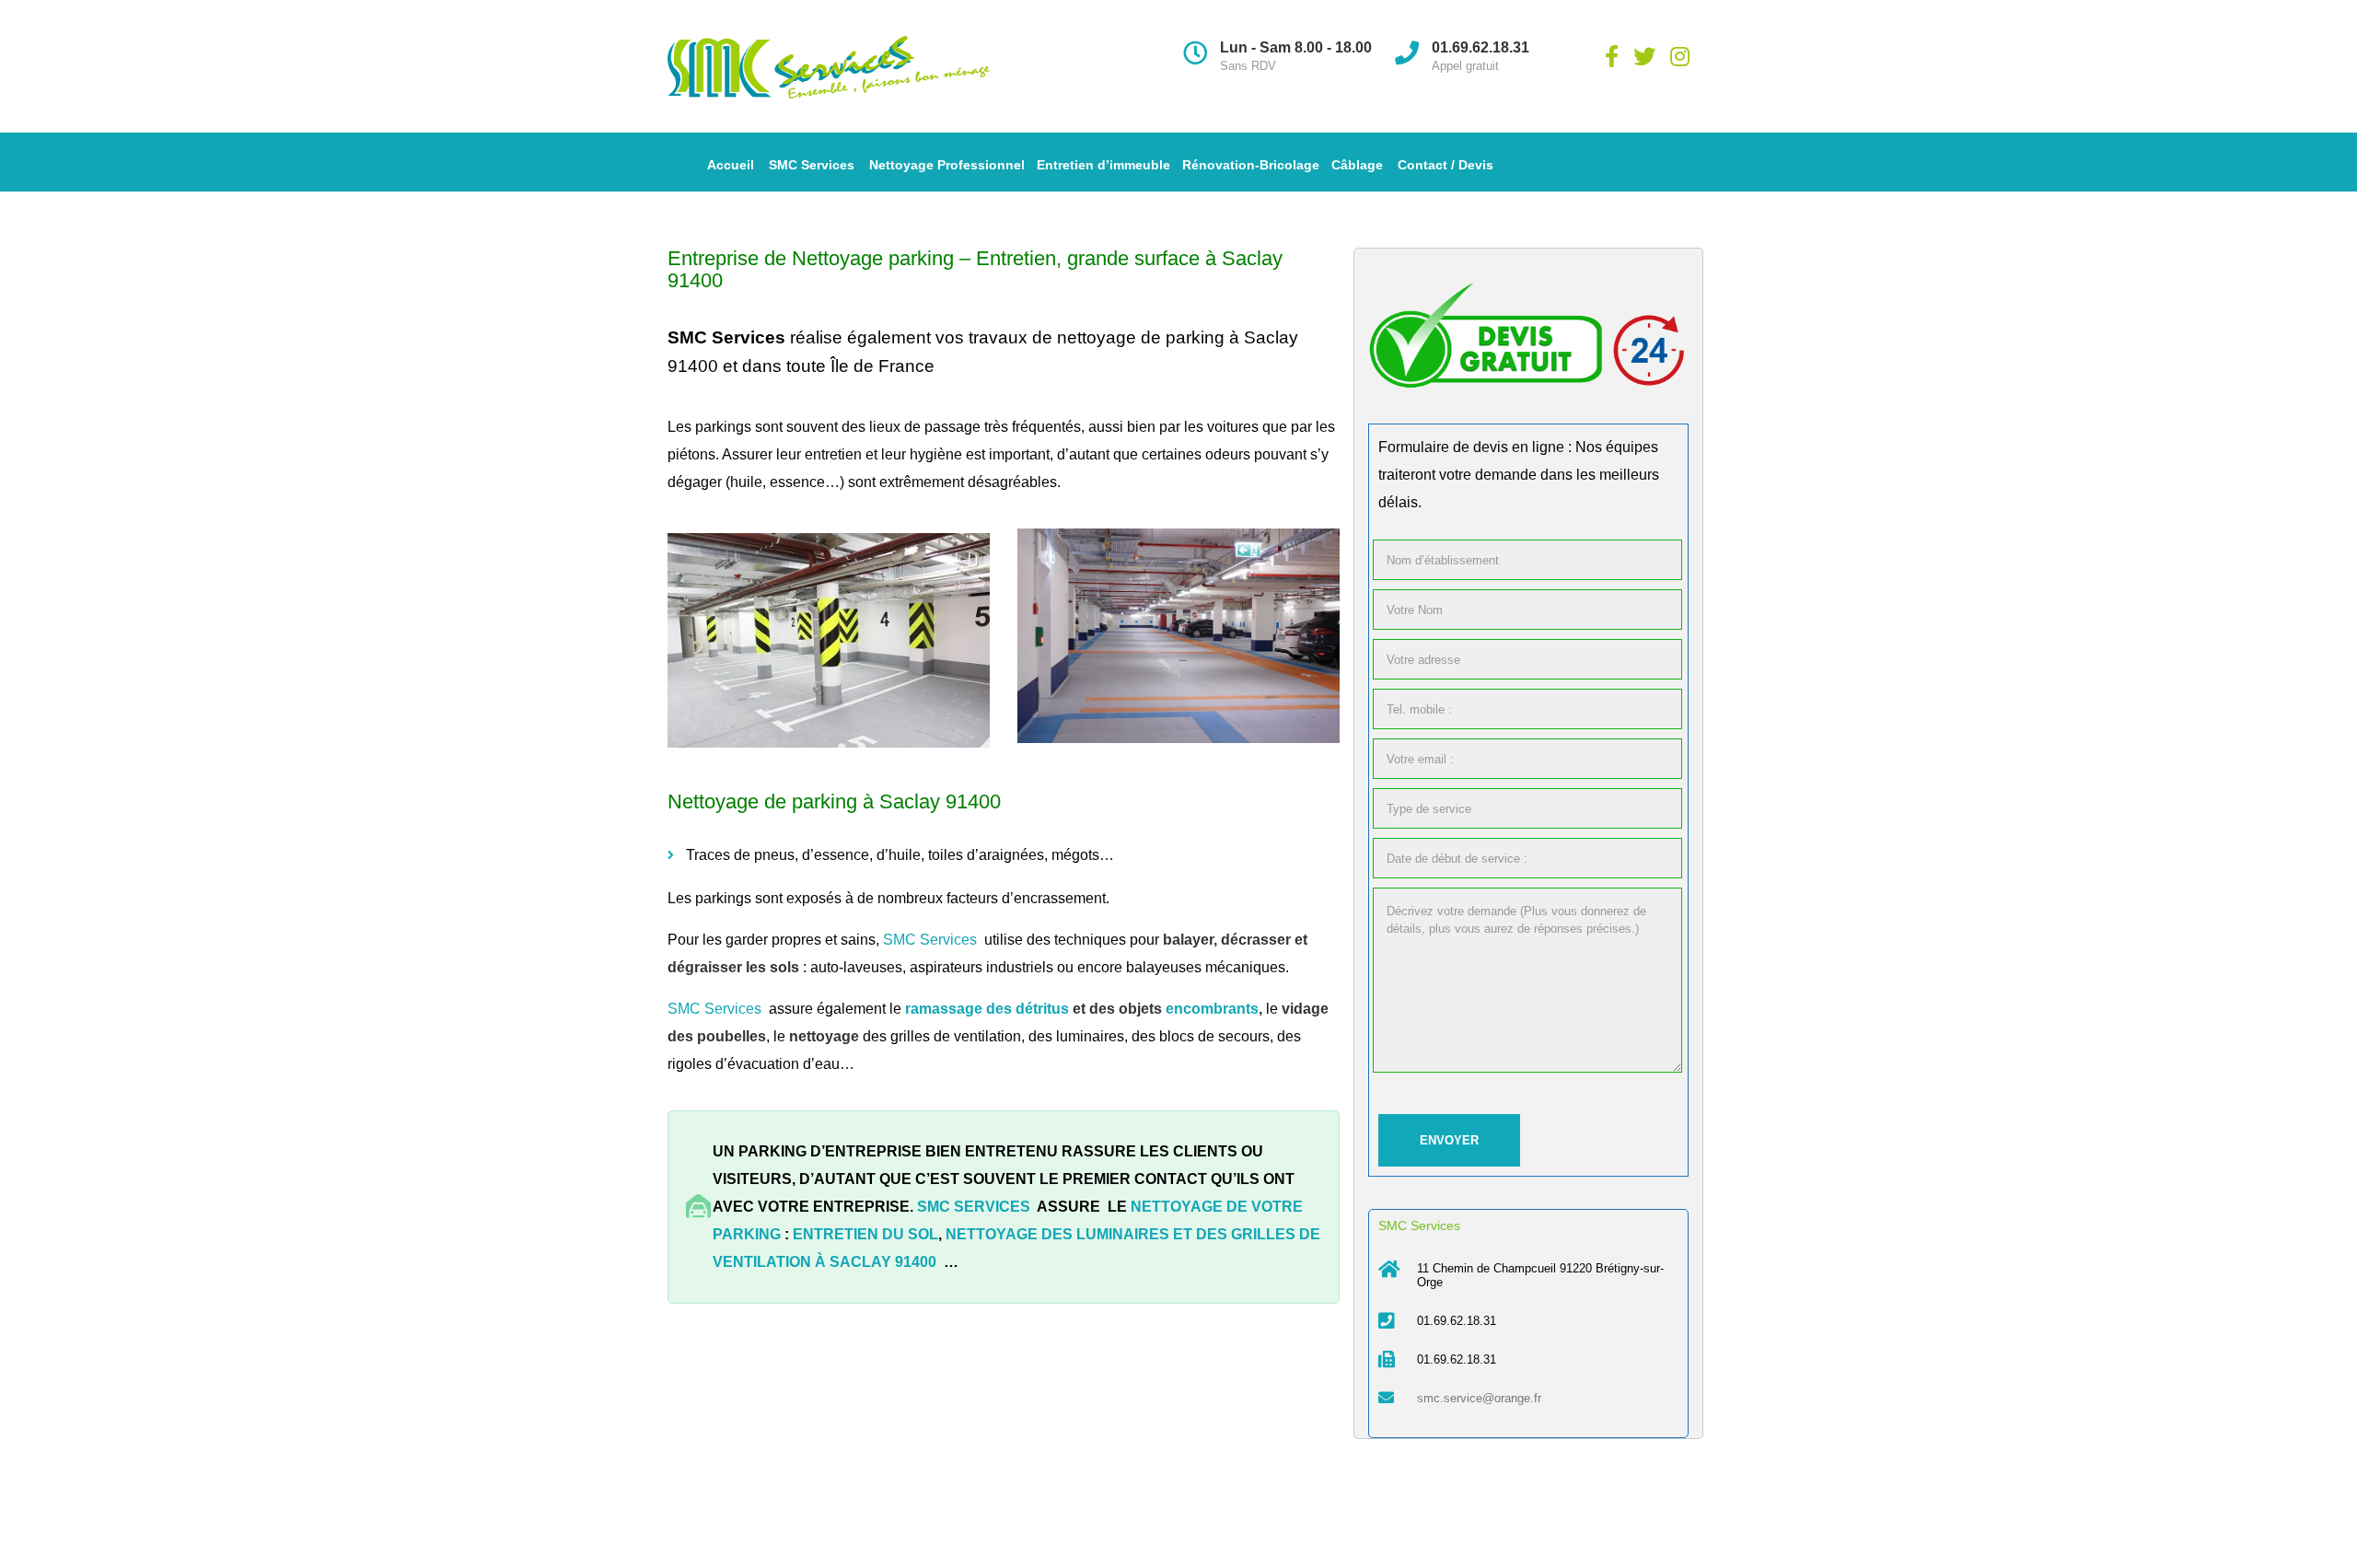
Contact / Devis (1446, 165)
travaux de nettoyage (1050, 337)
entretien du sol (865, 1234)
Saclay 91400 (883, 1262)
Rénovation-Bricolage (1251, 165)
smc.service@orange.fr (1479, 1398)
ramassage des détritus (987, 1009)
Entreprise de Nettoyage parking (811, 258)
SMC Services (812, 165)
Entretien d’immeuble (1103, 165)
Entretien (1016, 258)
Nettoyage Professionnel (947, 165)
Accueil (731, 165)
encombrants (1212, 1009)
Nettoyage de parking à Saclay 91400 (834, 801)
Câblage (1357, 165)
